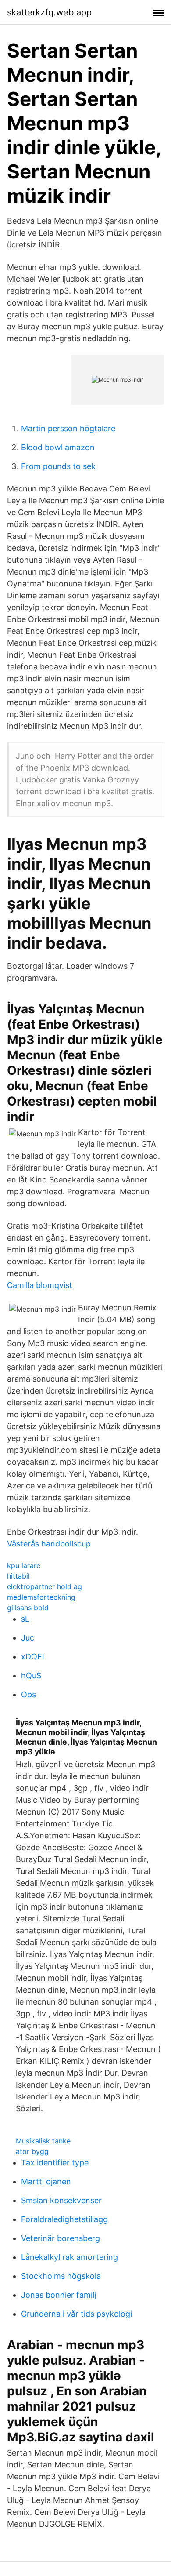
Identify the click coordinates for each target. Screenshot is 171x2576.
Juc (28, 1638)
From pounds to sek (58, 466)
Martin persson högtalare (68, 428)
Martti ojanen (46, 2181)
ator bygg (32, 2151)
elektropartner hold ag (45, 1586)
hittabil (18, 1576)
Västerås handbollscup (49, 1544)
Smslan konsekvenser (61, 2200)
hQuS (31, 1675)
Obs (28, 1694)
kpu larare (24, 1565)
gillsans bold (28, 1608)
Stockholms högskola (61, 2276)
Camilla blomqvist (40, 1285)
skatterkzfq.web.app (49, 12)
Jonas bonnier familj (59, 2295)
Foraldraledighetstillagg (64, 2219)
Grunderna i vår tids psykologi (77, 2314)
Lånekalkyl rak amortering (69, 2257)
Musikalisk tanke (43, 2141)
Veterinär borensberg (61, 2238)
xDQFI (33, 1657)
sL (25, 1619)
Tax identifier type (55, 2163)
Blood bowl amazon (58, 447)
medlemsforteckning (41, 1597)
